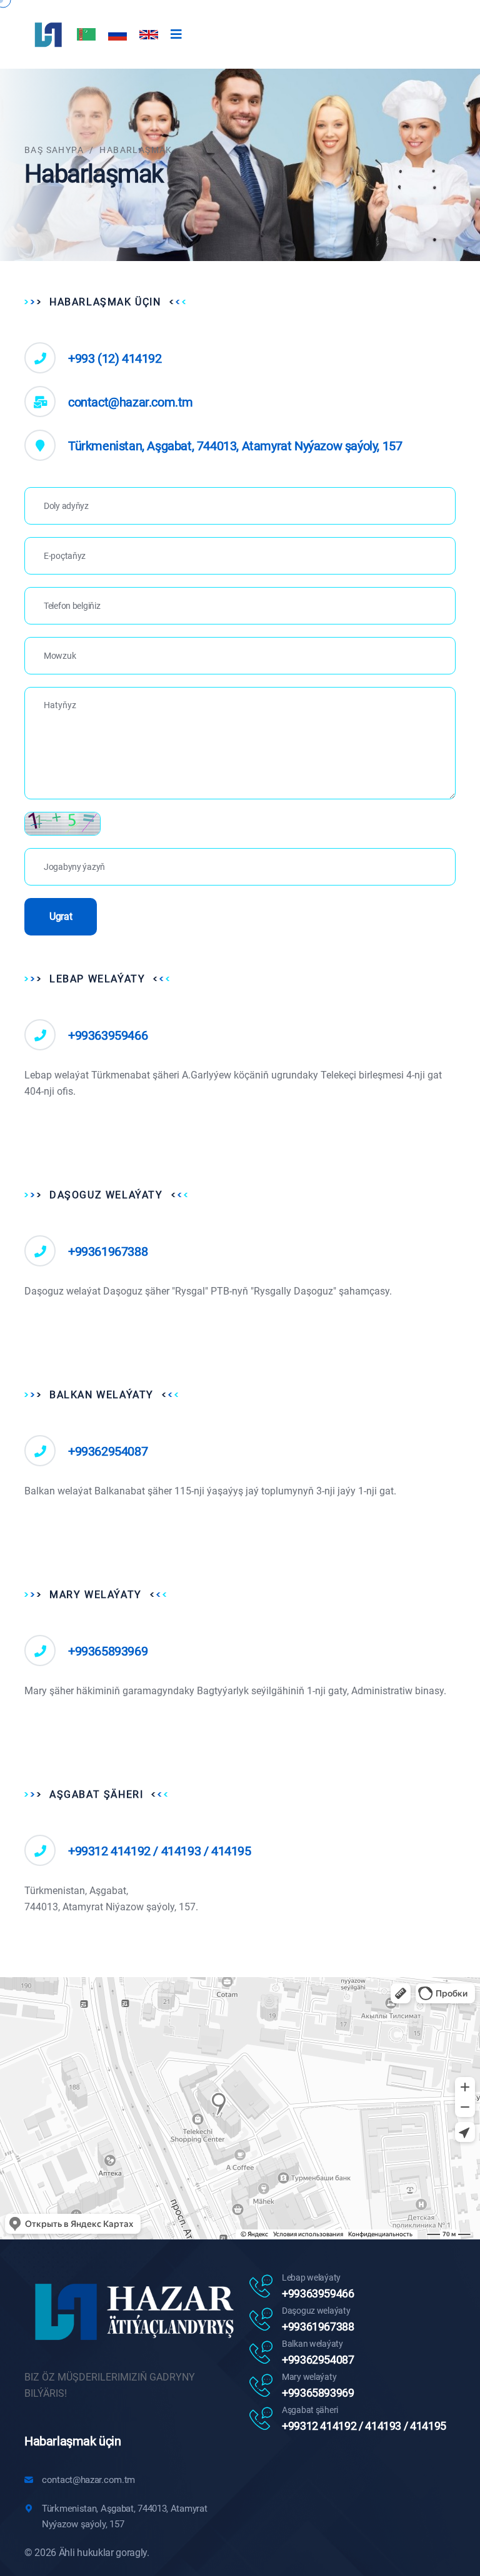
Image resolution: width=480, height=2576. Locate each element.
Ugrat (61, 916)
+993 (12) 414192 (115, 358)
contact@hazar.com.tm (131, 402)
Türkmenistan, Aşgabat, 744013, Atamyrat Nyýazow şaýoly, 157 (235, 446)
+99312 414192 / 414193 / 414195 (160, 1851)
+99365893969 (108, 1651)
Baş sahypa (54, 150)
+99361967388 (108, 1251)
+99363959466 (108, 1035)
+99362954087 (108, 1451)
